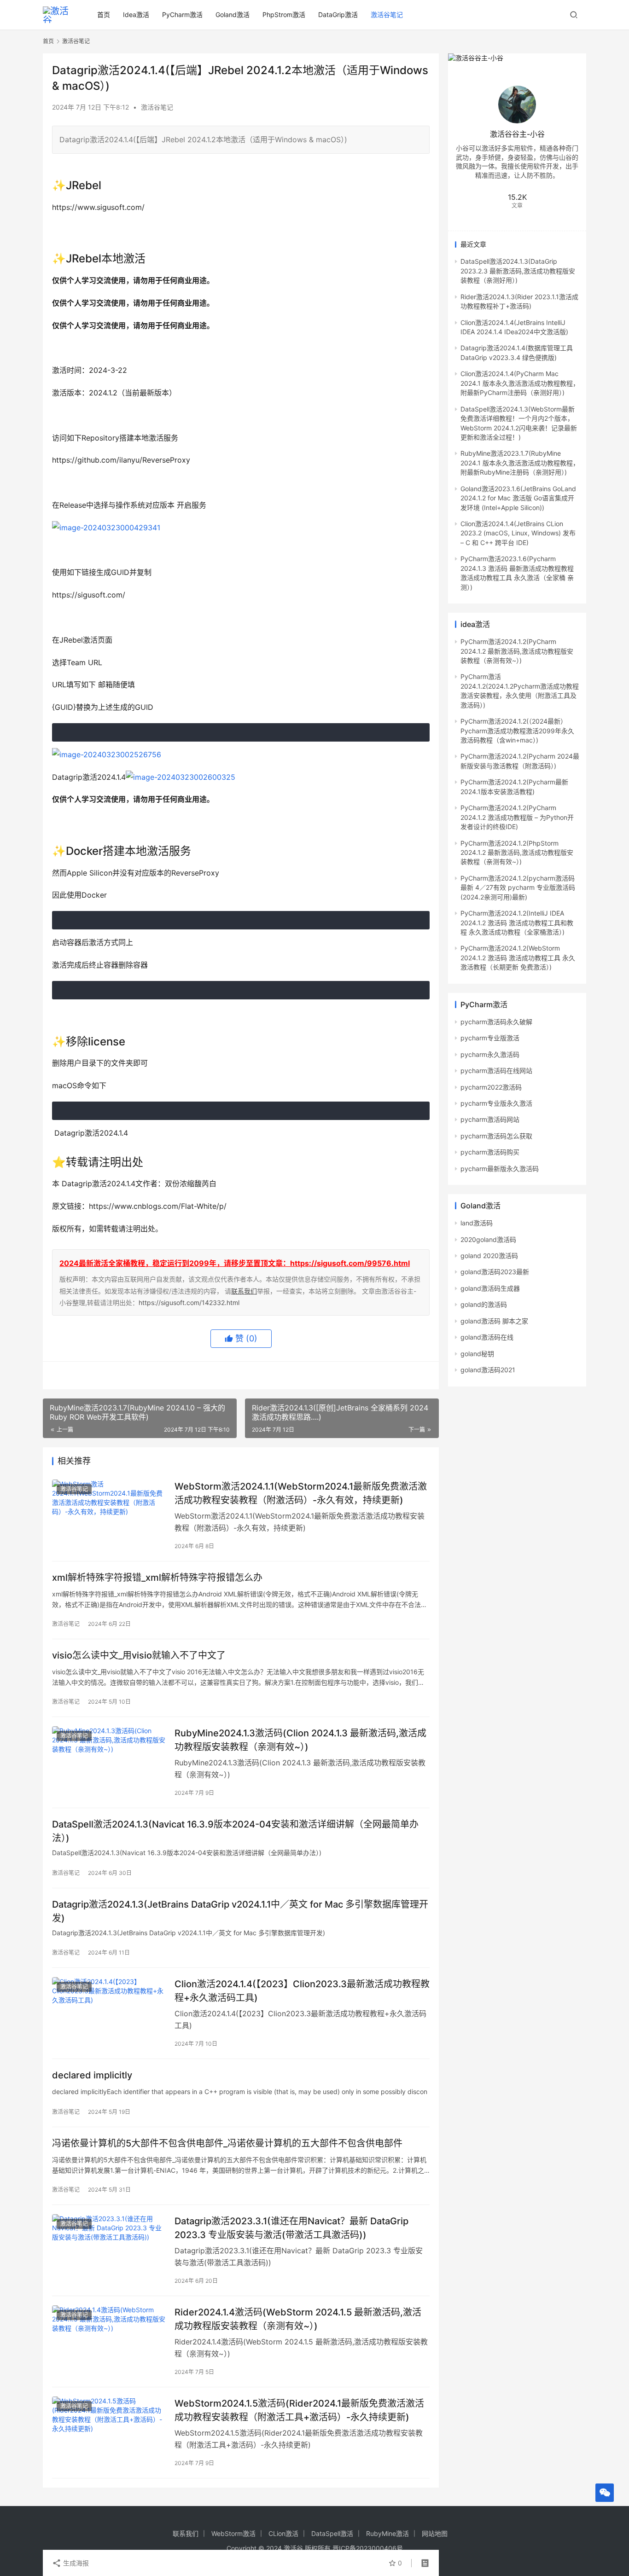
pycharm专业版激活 (490, 1038)
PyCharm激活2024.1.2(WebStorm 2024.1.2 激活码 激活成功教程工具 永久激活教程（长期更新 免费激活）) (518, 957)
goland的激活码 (484, 1304)
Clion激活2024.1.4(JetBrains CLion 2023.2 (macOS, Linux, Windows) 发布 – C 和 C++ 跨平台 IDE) (518, 533)
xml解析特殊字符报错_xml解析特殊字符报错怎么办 (157, 1578)
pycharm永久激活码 (490, 1054)
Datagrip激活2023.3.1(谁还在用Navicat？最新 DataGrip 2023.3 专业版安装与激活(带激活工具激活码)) (291, 2228)
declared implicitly (92, 2075)
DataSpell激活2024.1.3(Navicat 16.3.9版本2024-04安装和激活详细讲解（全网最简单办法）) (235, 1831)
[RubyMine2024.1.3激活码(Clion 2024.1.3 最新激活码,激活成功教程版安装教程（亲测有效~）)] (109, 1762)
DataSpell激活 (332, 2533)
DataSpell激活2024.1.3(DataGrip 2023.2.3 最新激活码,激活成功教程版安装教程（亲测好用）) (518, 271)
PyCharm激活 (182, 15)
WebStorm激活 (233, 2533)
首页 (104, 15)
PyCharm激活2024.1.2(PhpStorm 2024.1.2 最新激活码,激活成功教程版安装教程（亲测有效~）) (517, 853)
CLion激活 (283, 2533)
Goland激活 (233, 15)
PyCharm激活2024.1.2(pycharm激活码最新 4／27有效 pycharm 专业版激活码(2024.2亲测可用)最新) (518, 888)
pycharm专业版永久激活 (496, 1103)
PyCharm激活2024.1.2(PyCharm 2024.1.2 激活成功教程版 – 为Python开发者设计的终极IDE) (517, 817)
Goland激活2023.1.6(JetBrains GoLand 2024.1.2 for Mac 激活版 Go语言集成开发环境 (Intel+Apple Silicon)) (518, 498)
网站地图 (435, 2533)
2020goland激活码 (488, 1239)
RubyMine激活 (387, 2533)
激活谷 (293, 2548)
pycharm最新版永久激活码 (500, 1169)
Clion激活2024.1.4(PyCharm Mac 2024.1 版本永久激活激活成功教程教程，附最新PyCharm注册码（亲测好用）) (520, 383)
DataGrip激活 (338, 15)
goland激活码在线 (487, 1337)
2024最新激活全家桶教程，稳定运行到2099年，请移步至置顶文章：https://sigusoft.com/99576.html (235, 1263)
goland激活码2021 (488, 1370)
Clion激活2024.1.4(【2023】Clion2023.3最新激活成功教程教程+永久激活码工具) (302, 1991)
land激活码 (477, 1223)
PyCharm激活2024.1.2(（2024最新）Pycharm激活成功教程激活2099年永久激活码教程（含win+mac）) (517, 731)
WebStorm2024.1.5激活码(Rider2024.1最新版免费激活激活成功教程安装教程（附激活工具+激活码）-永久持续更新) (299, 2410)
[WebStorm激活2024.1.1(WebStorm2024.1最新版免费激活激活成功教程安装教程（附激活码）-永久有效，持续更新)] (109, 1515)
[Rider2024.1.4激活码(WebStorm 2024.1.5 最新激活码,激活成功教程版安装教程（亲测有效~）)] (109, 2341)
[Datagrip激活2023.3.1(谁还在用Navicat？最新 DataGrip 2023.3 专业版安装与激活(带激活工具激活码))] (109, 2250)
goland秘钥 (477, 1354)
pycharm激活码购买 (490, 1152)
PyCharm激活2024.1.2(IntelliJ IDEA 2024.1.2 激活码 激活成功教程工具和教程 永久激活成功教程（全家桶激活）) (517, 922)
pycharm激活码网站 (490, 1119)
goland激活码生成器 (490, 1288)
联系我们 (244, 1291)
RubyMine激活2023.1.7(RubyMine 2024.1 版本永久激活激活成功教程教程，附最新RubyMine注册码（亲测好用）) (520, 463)
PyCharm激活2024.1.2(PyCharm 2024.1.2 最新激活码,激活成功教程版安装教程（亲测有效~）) (517, 651)
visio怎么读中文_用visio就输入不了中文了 (139, 1655)
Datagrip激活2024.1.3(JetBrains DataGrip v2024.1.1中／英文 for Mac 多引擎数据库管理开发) (240, 1911)
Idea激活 (136, 15)
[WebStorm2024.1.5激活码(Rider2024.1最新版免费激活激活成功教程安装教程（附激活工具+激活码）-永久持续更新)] (109, 2432)
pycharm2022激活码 (491, 1087)
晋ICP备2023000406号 (368, 2548)
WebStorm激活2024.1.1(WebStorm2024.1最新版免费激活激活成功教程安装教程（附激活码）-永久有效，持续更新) (301, 1493)
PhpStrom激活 (284, 15)
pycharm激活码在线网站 (496, 1070)
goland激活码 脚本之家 (494, 1321)
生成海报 (75, 2563)
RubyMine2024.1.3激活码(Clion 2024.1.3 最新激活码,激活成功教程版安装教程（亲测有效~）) (300, 1740)
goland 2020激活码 (489, 1256)
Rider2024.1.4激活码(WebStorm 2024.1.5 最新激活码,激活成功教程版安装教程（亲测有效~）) (298, 2319)
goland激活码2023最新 (495, 1272)
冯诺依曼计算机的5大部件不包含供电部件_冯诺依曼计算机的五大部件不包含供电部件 (227, 2143)
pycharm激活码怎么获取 (496, 1136)
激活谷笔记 (387, 15)
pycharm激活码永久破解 (496, 1022)
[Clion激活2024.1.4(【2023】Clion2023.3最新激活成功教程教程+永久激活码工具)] (109, 2013)
